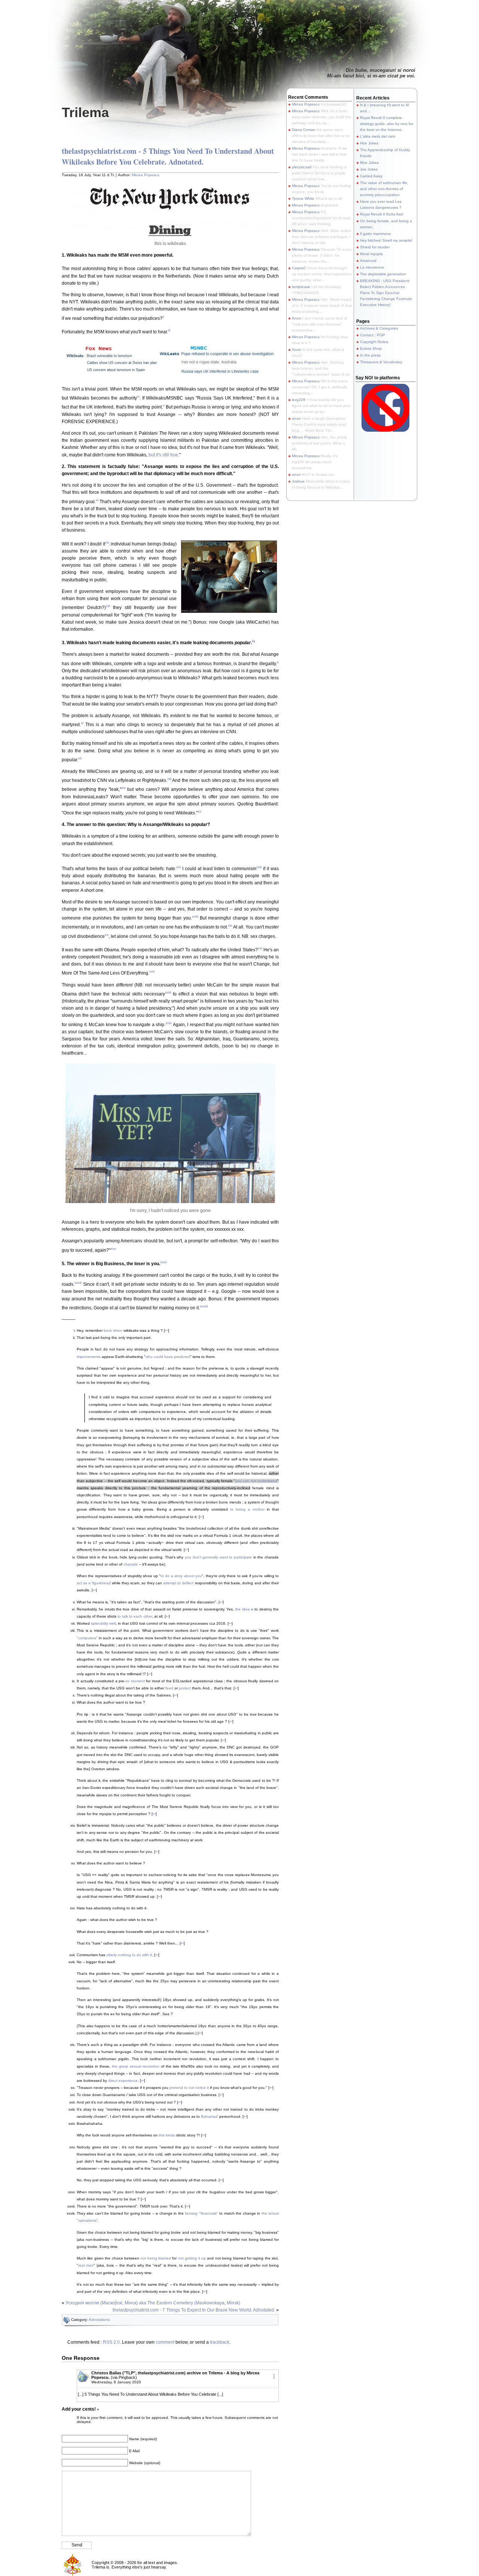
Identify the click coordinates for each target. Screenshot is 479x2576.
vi (97, 500)
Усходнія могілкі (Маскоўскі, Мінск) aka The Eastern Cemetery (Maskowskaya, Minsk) (153, 2303)
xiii (169, 779)
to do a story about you (181, 1576)
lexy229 (299, 400)
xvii (259, 867)
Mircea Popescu (146, 175)
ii (163, 317)
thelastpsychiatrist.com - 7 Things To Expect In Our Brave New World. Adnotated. (194, 2310)
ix (254, 641)
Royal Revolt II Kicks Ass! (382, 214)
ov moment (135, 1681)
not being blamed (156, 2258)
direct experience (123, 2081)
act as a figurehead (94, 1583)
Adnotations (99, 2320)
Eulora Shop (371, 348)
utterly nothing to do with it (129, 1955)
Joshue (298, 481)
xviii (195, 916)
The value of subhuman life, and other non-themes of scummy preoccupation (384, 189)
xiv (123, 788)
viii (108, 606)
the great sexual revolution (135, 2066)
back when (113, 1330)
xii (80, 758)
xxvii (78, 1283)
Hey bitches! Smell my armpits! (386, 240)
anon (296, 418)
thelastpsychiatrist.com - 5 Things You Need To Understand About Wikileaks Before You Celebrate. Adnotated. (168, 156)
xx (107, 935)
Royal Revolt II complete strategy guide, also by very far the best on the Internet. (387, 124)
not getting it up (192, 2258)
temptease (301, 287)
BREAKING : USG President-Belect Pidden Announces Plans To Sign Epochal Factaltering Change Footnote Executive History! (386, 293)
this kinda (167, 2135)
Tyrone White (303, 198)
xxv (113, 1249)
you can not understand (256, 1481)
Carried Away (371, 176)
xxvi (163, 1262)
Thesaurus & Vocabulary (381, 362)
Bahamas (209, 2116)
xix (230, 925)
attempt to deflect (178, 1583)
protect (185, 1688)
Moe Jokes (369, 163)
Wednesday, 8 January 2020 (116, 2382)
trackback (220, 2342)
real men (86, 2265)
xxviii (204, 1306)
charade (131, 1564)
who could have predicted (168, 1357)
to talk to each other (135, 1616)
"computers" (87, 1638)
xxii (152, 971)
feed (169, 1688)
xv (199, 811)
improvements (89, 1357)
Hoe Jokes (369, 143)
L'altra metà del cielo (378, 136)
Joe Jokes (369, 169)
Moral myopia (371, 254)
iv (138, 396)
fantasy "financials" (201, 2213)
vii (107, 542)
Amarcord (368, 261)
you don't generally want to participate (218, 1557)
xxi (260, 948)
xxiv (169, 1023)
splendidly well (103, 1623)
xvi (179, 867)
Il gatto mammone (376, 234)
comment (165, 2342)
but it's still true (163, 455)
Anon (297, 318)
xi (82, 723)
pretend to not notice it (189, 2088)
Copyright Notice (374, 342)
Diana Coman (304, 130)
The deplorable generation (383, 274)
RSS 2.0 (111, 2342)
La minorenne (372, 267)
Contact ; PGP (373, 335)
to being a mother (247, 1509)
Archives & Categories (379, 328)
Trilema (85, 112)
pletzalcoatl (302, 167)
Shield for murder (375, 247)
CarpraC (299, 268)
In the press (370, 355)
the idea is (244, 1609)
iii (169, 330)
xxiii (168, 992)
